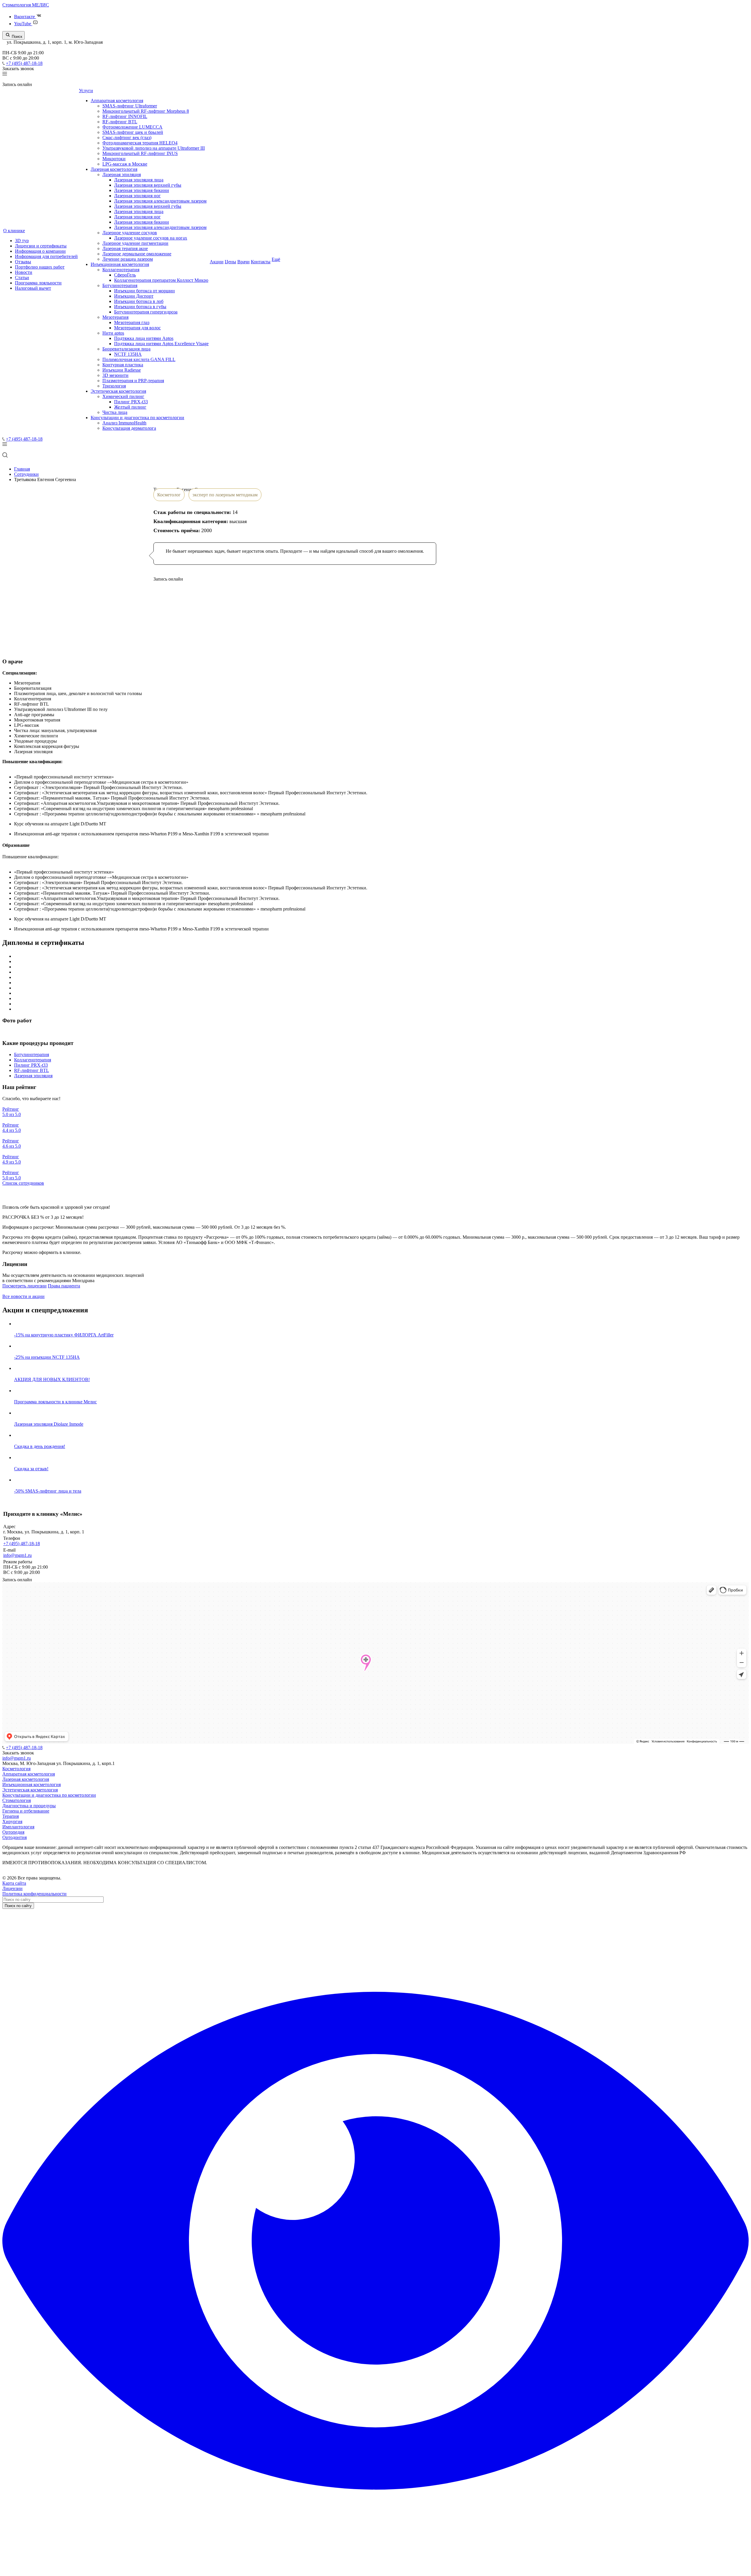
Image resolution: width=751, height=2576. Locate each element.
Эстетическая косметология (118, 391)
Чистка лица (115, 412)
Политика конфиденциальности (34, 1894)
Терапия (11, 1816)
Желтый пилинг (130, 407)
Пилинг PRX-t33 (131, 402)
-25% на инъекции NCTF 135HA (47, 1357)
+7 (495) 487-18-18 (24, 63)
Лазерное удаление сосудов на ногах (151, 238)
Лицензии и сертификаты (41, 246)
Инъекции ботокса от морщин (144, 291)
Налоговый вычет (33, 288)
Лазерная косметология (114, 169)
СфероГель (125, 275)
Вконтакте (25, 17)
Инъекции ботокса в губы (140, 307)
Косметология (16, 1769)
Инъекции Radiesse (122, 370)
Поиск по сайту (18, 1906)
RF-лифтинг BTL (120, 122)
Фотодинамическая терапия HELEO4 (140, 143)
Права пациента (64, 1286)
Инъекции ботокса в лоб (139, 301)
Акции (217, 262)
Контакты (261, 262)
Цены (230, 262)
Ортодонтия (15, 1837)
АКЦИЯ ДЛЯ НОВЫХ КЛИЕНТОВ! (52, 1379)
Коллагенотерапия (121, 270)
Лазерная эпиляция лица (139, 180)
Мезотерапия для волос (137, 328)
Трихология (114, 386)
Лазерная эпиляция (122, 175)
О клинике (14, 231)
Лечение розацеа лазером (128, 259)
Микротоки (114, 159)
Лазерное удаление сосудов (130, 233)
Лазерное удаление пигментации (135, 243)
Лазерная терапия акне (125, 248)
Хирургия (12, 1821)
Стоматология (17, 1800)
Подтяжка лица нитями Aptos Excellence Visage (161, 344)
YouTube (23, 24)
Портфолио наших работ (40, 267)
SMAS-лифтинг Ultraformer (130, 106)
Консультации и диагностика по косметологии (137, 418)
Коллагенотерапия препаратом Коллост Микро (161, 280)
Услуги (86, 91)
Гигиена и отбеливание (26, 1811)
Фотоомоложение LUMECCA (132, 127)
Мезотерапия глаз (132, 322)
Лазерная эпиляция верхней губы (148, 185)
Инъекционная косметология (120, 264)
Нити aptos (113, 333)
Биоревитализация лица (126, 349)
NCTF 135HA (128, 354)
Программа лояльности (38, 283)
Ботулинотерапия (120, 285)
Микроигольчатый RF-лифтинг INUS (140, 153)
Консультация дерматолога (129, 428)
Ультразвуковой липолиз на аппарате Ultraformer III (154, 148)
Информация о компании (40, 251)
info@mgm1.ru (17, 1555)
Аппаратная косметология (117, 101)
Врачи (243, 262)
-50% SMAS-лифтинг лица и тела (48, 1491)
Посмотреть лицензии (24, 1286)
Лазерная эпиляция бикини (142, 190)
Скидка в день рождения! (40, 1446)
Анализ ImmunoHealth (124, 423)
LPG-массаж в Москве (125, 164)
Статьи (22, 278)
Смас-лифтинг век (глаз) (127, 138)
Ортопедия (13, 1832)
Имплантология (18, 1827)
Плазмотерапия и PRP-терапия (133, 381)
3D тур (22, 241)
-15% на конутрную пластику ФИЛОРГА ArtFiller (64, 1335)
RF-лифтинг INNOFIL (125, 116)
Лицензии (12, 1888)
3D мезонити (115, 375)
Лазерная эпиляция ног (137, 196)
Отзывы (23, 262)
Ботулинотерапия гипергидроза (146, 312)
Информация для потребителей (46, 256)
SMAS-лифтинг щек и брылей (133, 132)
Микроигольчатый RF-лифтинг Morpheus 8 (146, 111)
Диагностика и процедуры (29, 1806)
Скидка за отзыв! (31, 1469)
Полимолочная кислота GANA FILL (139, 359)
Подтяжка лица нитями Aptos (144, 338)
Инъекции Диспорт (134, 296)
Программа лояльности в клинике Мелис (55, 1402)
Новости (24, 272)
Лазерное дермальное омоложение (137, 254)
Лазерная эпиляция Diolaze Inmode (49, 1424)
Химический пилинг (123, 396)
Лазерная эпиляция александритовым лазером (160, 201)
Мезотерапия (115, 317)
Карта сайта (14, 1883)
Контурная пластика (123, 365)
